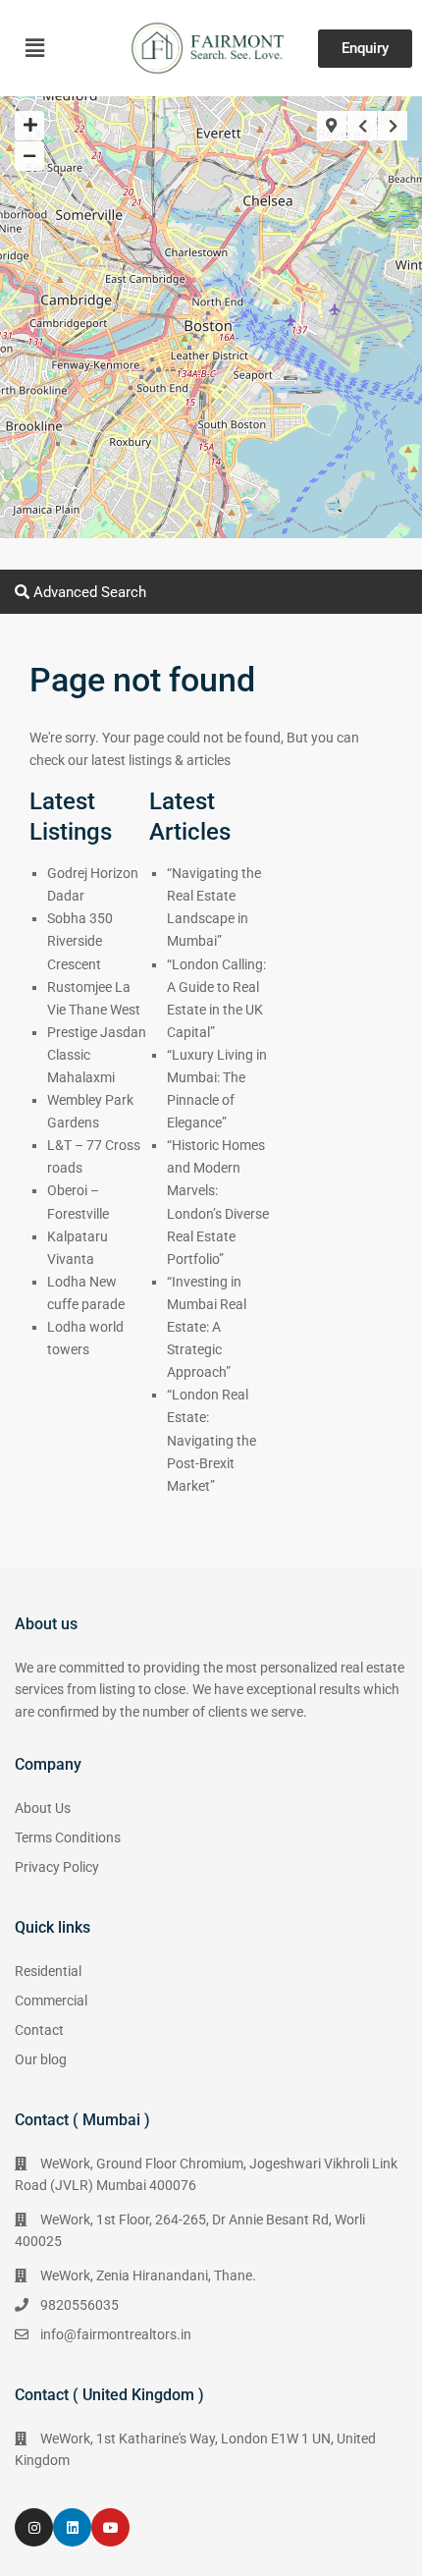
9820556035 (79, 2305)
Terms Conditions (68, 1837)
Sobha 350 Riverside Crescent (80, 941)
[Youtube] (110, 2527)
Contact (39, 2030)
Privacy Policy (57, 1867)
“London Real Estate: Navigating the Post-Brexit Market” (211, 1440)
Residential (48, 1971)
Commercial (51, 2001)
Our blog (41, 2059)
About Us (43, 1808)
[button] (35, 48)
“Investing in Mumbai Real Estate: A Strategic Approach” (207, 1327)
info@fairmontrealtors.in (116, 2334)
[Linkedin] (72, 2527)
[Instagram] (34, 2527)
